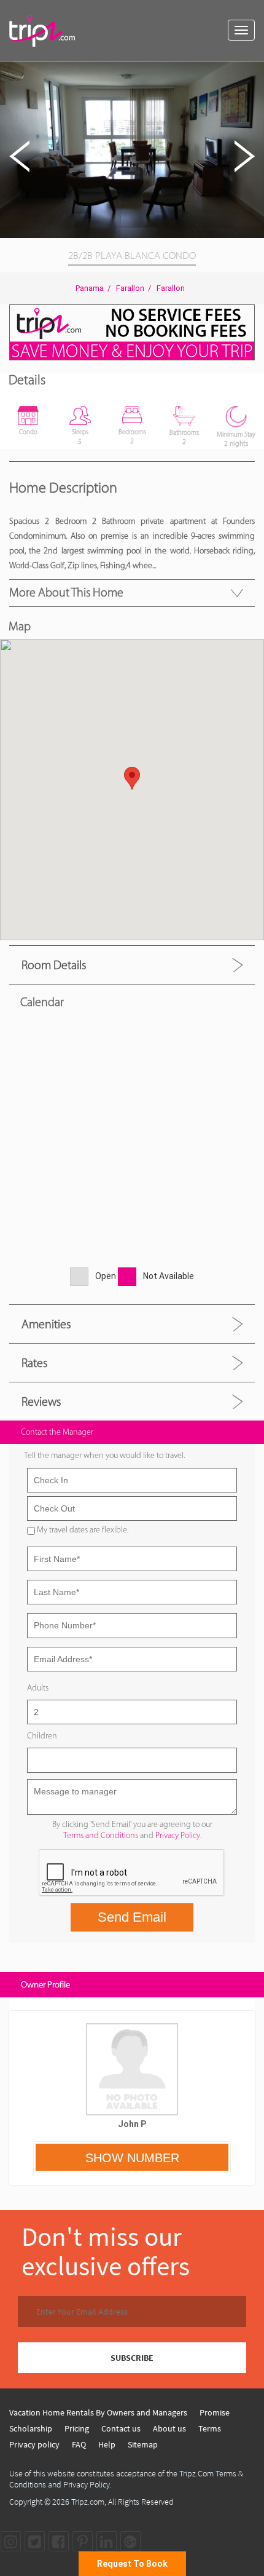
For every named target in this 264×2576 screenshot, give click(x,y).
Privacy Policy (178, 1835)
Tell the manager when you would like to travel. (104, 1455)
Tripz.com (88, 2502)
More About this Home (66, 592)
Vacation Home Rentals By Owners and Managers (98, 2412)
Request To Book (132, 2564)
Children (42, 1736)
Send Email (132, 1917)
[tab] (132, 965)
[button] (253, 73)
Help (107, 2444)
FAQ (79, 2444)
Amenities (46, 1324)
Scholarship (31, 2428)
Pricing (77, 2428)
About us (169, 2428)
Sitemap (143, 2444)
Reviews (41, 1401)
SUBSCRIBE (132, 2358)
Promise (215, 2412)
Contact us (121, 2428)
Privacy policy (34, 2444)
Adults (38, 1688)
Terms (210, 2428)
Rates (34, 1363)
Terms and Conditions (101, 1835)
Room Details (54, 965)
